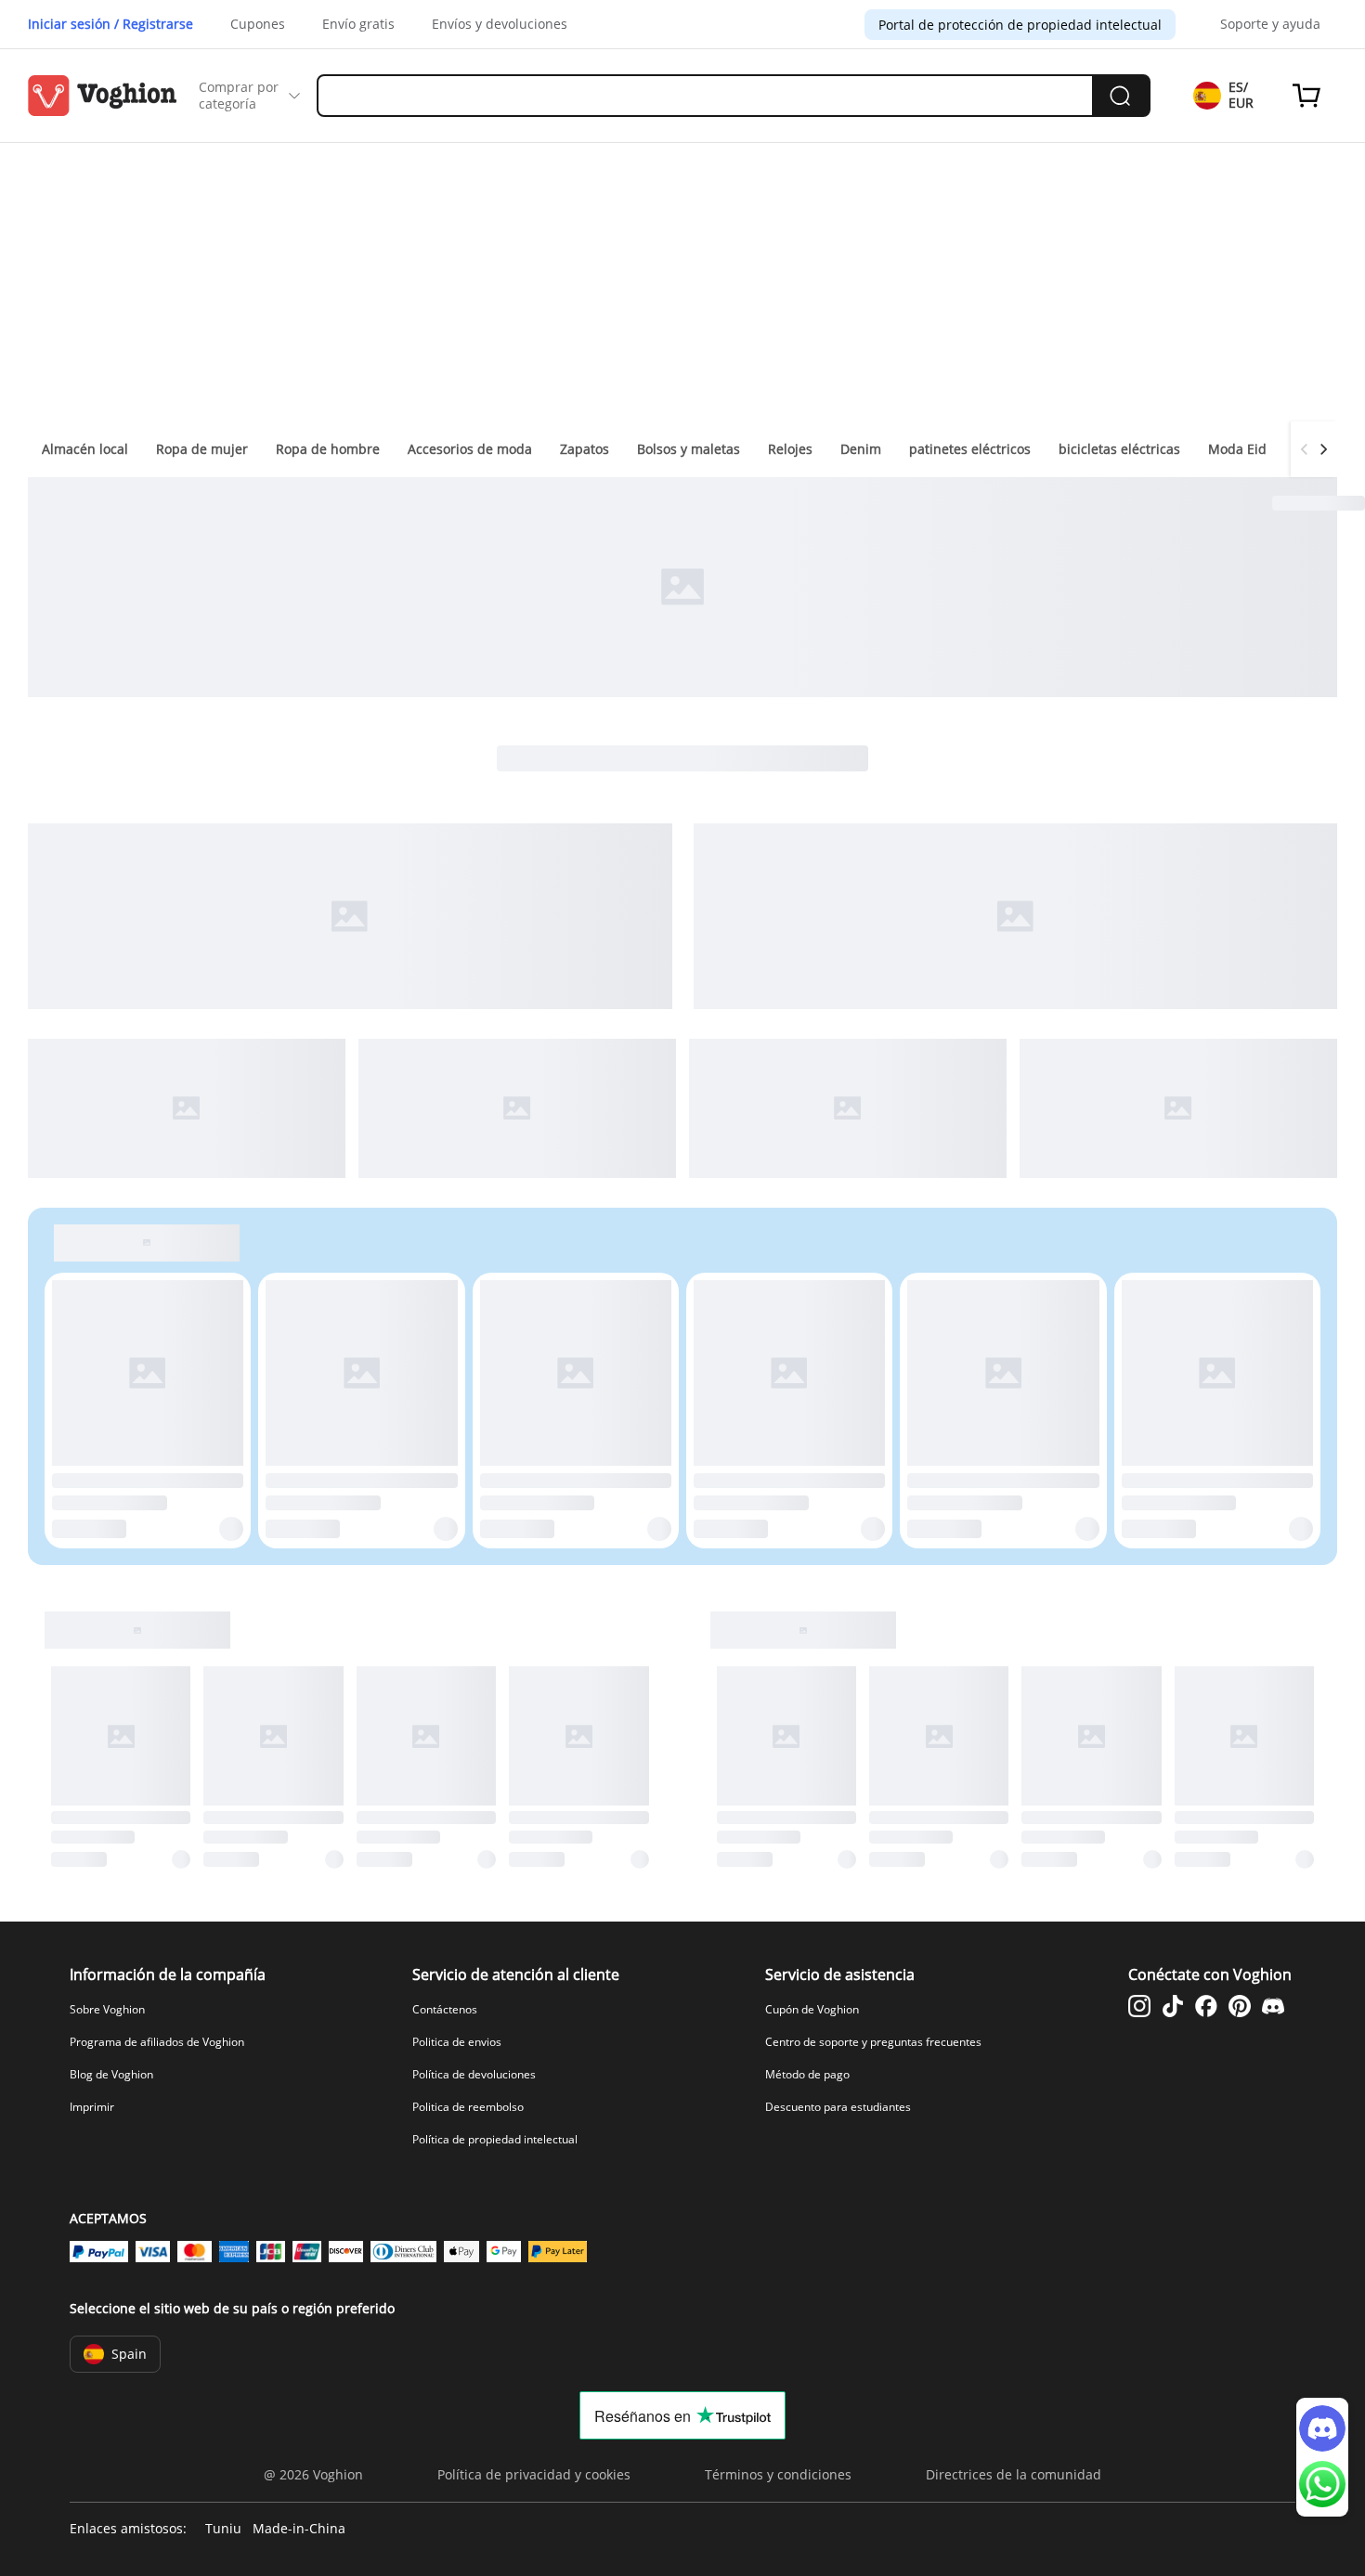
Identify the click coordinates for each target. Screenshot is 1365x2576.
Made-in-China (299, 2529)
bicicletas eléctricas (1119, 449)
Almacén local (85, 449)
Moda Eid (1237, 449)
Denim (861, 449)
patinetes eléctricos (970, 449)
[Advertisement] (682, 282)
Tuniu (223, 2529)
